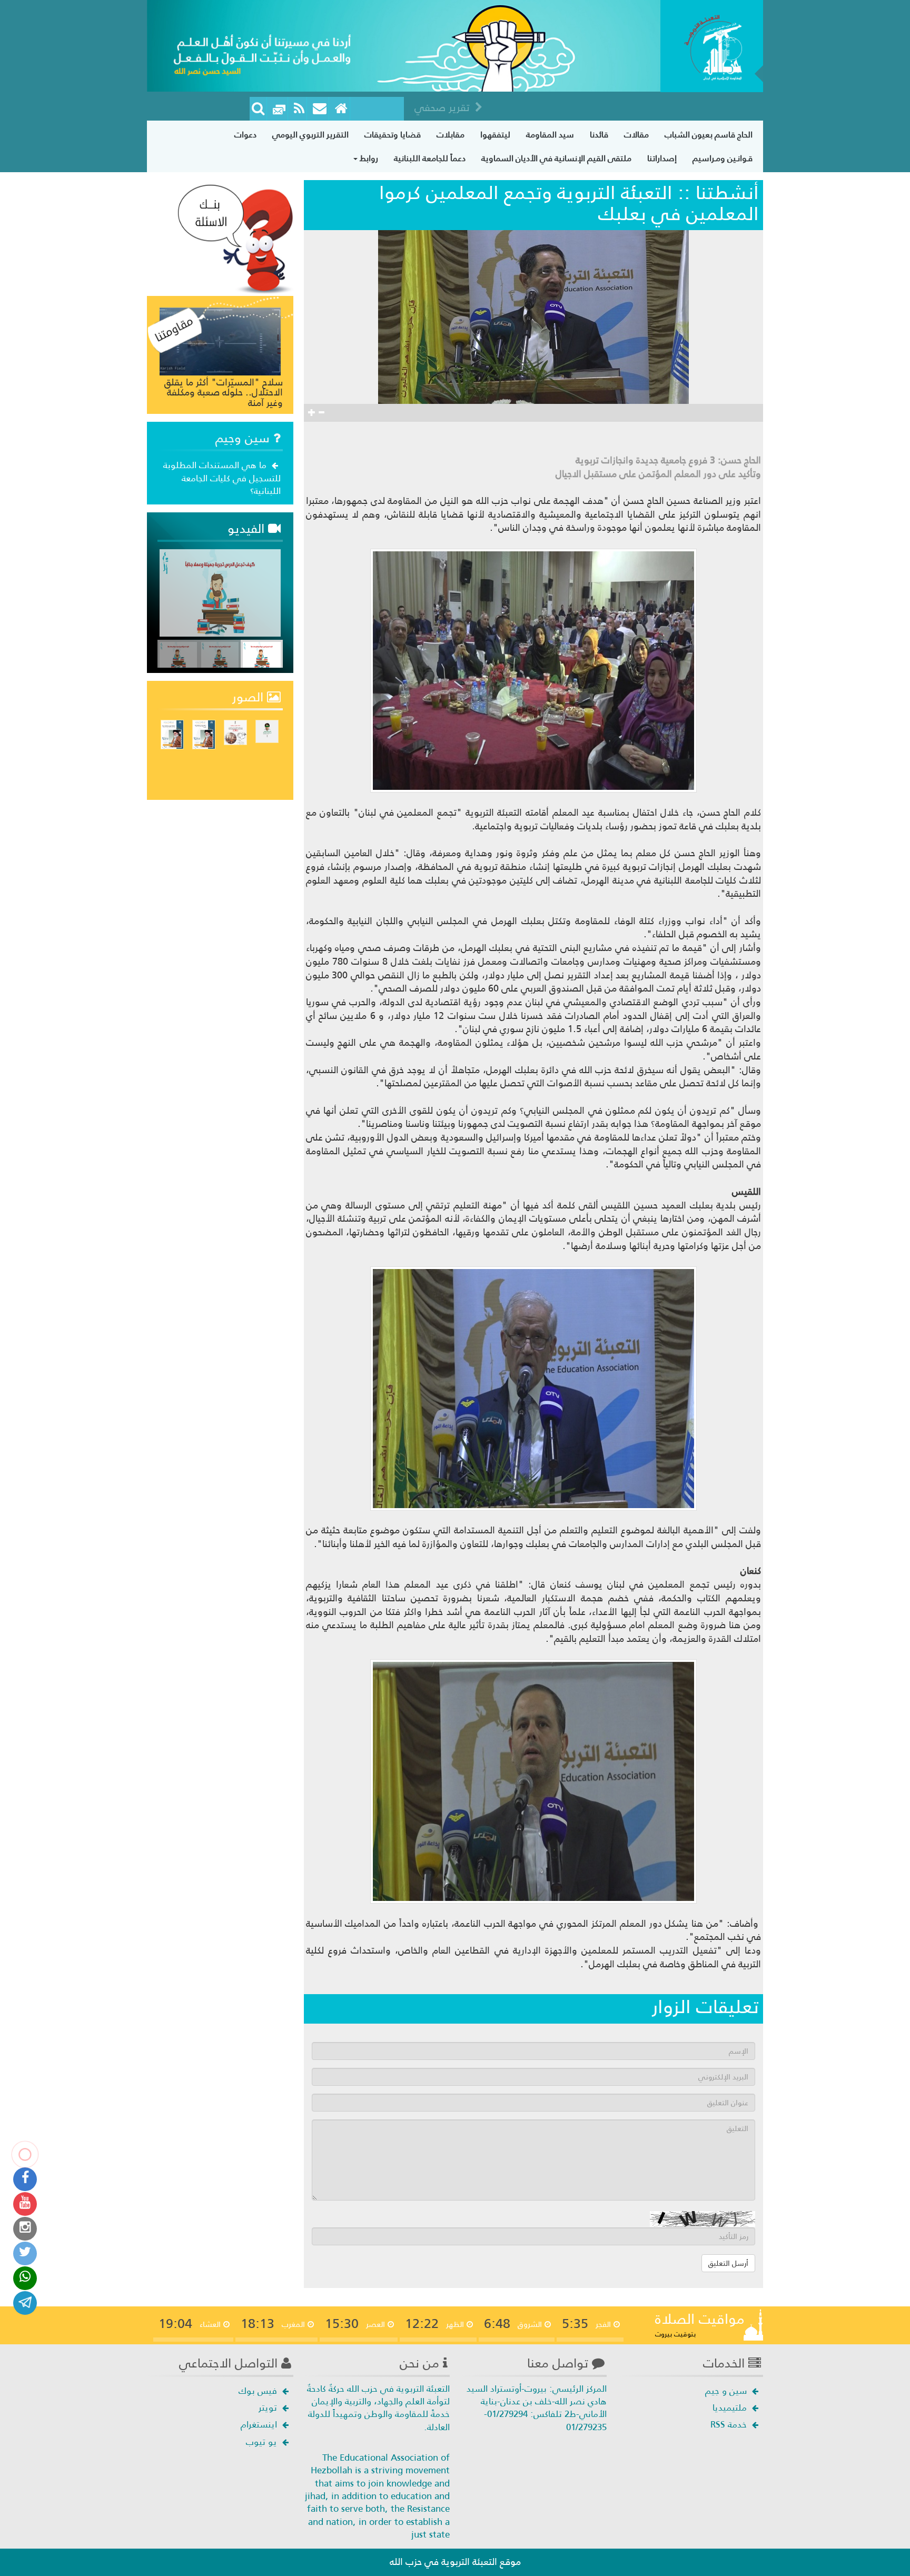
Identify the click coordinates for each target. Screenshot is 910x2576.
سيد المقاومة (550, 135)
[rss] (299, 109)
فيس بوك (259, 2391)
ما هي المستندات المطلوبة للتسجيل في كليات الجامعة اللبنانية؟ (222, 478)
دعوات (245, 135)
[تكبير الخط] (312, 413)
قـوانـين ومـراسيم (723, 158)
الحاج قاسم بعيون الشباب (709, 135)
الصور (250, 697)
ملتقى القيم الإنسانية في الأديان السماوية (556, 158)
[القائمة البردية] (320, 109)
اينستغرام (260, 2424)
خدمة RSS (730, 2424)
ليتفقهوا (495, 135)
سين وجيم (244, 438)
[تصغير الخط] (321, 413)
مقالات (636, 135)
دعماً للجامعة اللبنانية (430, 158)
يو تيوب (263, 2442)
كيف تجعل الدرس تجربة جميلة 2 (232, 612)
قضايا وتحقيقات (393, 135)
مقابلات (451, 135)
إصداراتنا (662, 158)
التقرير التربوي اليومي (310, 135)
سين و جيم (727, 2391)
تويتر (269, 2407)
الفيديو (248, 529)
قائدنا (599, 135)
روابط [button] (368, 158)
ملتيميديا (731, 2407)
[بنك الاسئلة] (235, 238)
